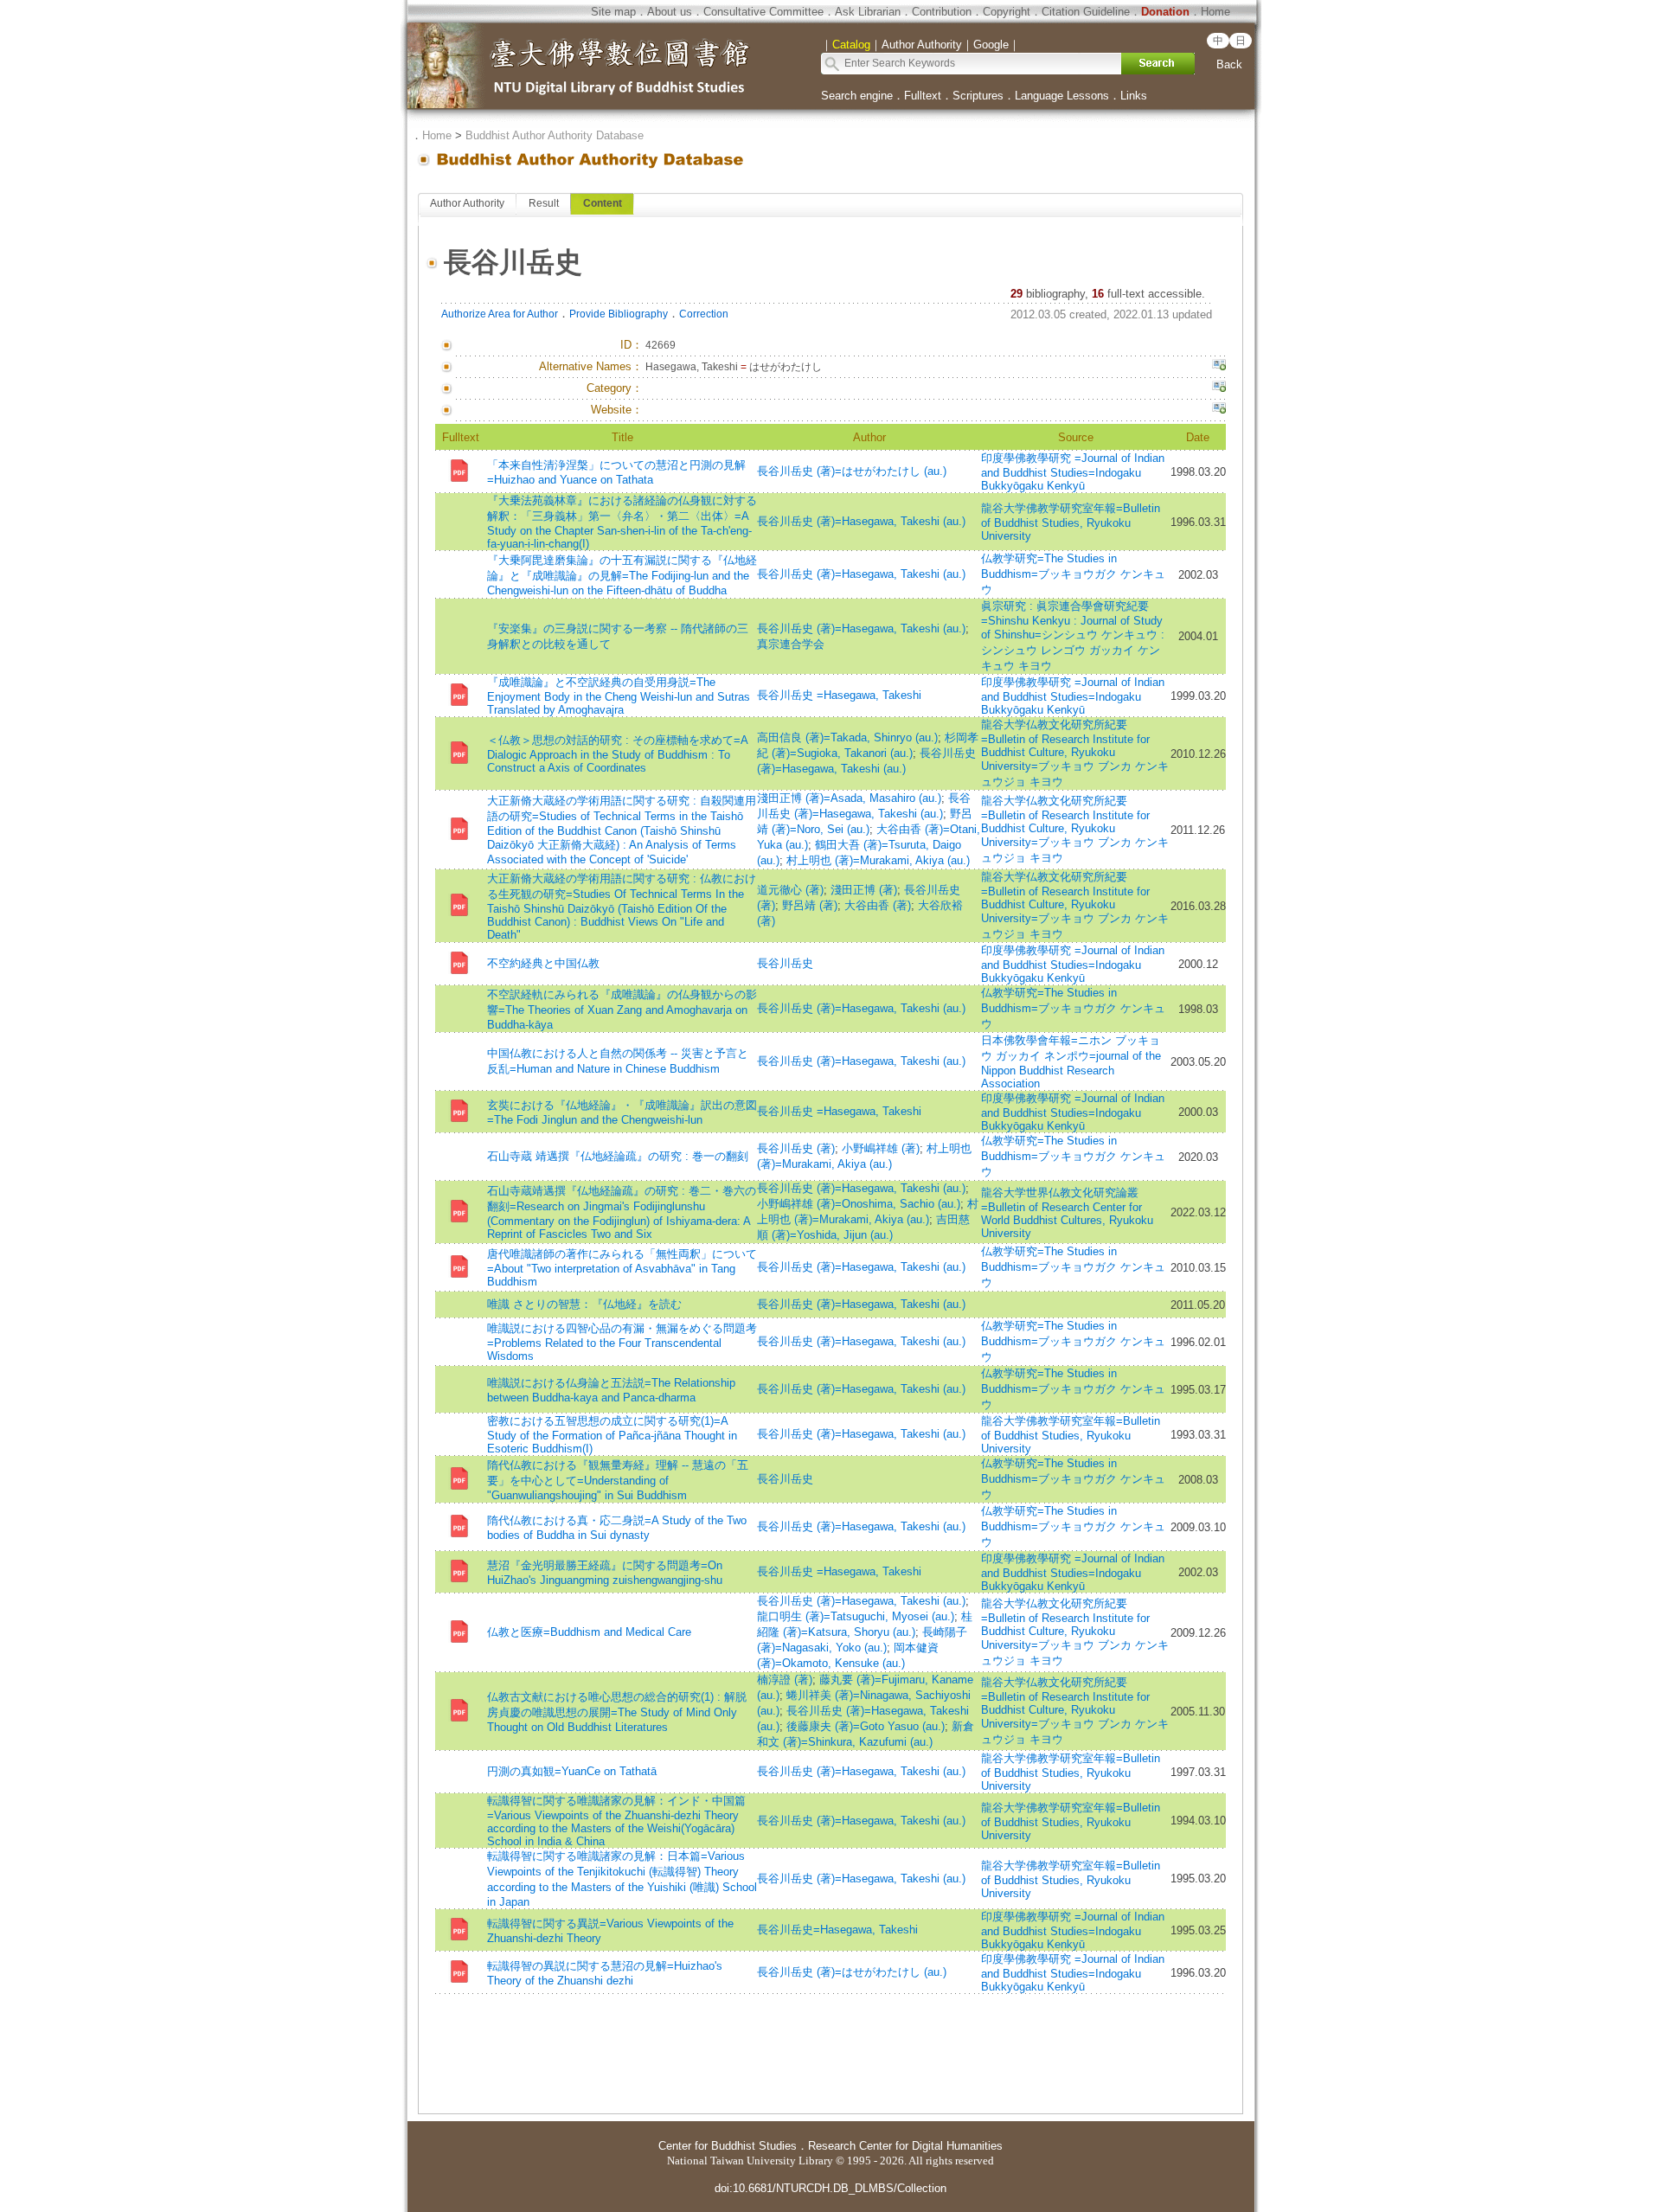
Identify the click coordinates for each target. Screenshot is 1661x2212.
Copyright (1007, 12)
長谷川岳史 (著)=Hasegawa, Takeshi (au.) (861, 521)
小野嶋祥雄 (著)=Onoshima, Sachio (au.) (859, 1204)
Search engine (857, 96)
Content (603, 203)
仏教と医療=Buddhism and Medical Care (589, 1632)
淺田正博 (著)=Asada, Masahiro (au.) (849, 798)
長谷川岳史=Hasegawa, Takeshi (837, 1930)
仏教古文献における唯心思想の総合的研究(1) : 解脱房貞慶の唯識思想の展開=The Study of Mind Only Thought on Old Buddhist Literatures (617, 1712)
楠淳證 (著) (785, 1680)
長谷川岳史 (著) (796, 1148)
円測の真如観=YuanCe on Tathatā (572, 1771)
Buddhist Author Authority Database (555, 135)
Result (544, 203)
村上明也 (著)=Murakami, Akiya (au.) (878, 860)
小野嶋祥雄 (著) (881, 1148)
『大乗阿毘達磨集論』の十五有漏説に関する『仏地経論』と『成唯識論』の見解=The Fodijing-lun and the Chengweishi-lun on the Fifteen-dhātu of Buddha (622, 575)
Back (1229, 64)
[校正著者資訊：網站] (1219, 410)
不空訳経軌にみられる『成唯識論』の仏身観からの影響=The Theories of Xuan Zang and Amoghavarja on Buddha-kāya (622, 1010)
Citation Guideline (1086, 12)
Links (1134, 96)
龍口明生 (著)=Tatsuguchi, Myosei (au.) (856, 1616)
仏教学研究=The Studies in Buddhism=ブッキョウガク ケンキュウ (1073, 574)
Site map (613, 12)
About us (670, 12)
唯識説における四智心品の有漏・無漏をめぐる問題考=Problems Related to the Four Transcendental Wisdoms (622, 1342)
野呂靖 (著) (810, 905)
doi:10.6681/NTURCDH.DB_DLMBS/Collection (830, 2188)
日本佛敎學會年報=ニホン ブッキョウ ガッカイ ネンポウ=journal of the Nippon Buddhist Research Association (1071, 1062)
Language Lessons (1062, 96)
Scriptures (978, 96)
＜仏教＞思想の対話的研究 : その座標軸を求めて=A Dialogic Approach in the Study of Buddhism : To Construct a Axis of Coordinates (617, 754)
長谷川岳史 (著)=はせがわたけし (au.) (852, 471)
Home (1215, 12)
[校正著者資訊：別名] (1219, 367)
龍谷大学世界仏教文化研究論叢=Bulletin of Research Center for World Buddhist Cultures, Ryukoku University (1067, 1213)
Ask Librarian (868, 12)
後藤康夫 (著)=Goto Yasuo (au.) (866, 1726)
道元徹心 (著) (790, 890)
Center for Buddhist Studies (728, 2146)
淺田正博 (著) (864, 890)
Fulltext (923, 96)
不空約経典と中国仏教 (543, 963)
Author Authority (467, 203)
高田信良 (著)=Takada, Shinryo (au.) (847, 737)
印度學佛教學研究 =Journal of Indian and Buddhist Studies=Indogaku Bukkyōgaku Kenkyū (1073, 472)
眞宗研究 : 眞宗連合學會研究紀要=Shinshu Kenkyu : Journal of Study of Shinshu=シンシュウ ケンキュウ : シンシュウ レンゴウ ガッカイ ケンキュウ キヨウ (1073, 636)
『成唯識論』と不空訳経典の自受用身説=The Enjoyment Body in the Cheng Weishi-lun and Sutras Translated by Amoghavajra (619, 696)
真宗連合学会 (791, 644)
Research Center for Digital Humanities (905, 2146)
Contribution (942, 12)
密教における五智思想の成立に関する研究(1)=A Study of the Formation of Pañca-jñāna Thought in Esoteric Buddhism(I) (612, 1435)
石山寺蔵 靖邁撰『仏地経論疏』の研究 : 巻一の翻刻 (618, 1156)
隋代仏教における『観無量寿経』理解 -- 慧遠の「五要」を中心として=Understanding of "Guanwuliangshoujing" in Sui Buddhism (618, 1480)
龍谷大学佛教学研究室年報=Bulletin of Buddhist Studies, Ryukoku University (1071, 522)
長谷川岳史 (785, 963)
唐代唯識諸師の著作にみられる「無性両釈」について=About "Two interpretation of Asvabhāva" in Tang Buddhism (622, 1268)
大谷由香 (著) (878, 905)
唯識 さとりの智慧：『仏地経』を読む (584, 1304)
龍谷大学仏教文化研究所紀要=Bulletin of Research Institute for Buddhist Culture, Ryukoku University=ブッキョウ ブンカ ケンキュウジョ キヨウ (1075, 753)
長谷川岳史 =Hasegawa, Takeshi (839, 695)
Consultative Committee (763, 12)
